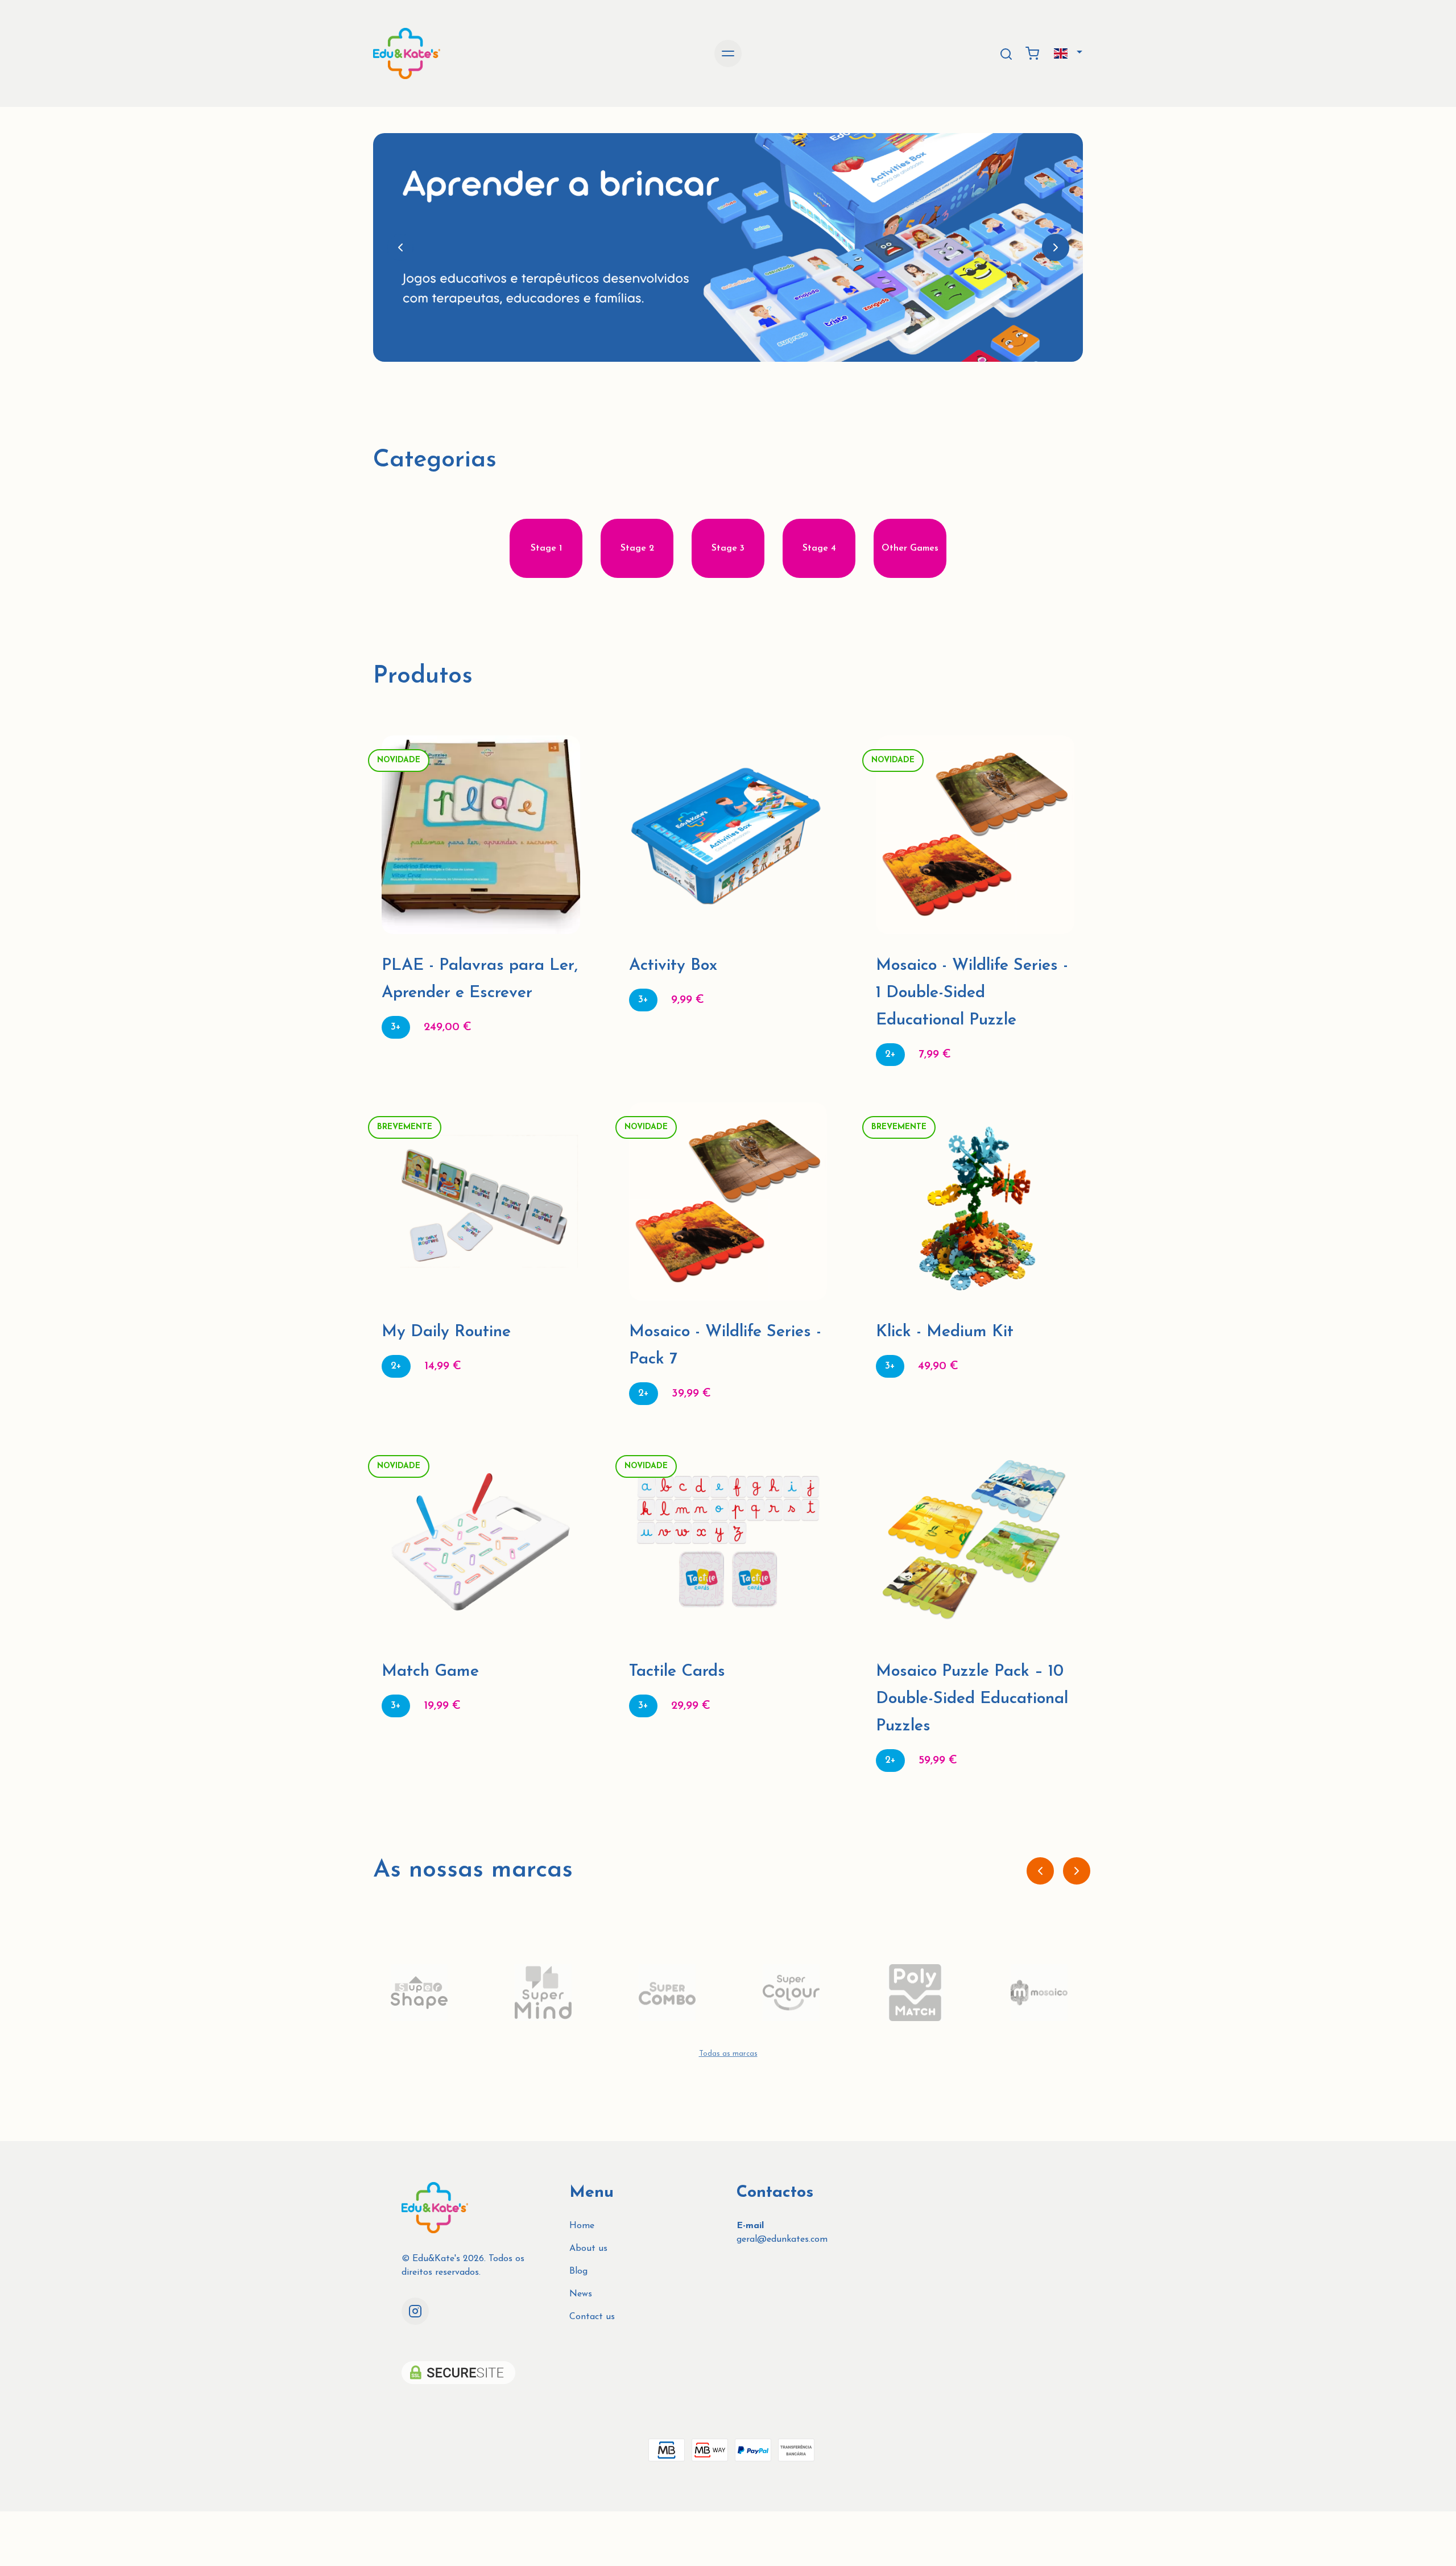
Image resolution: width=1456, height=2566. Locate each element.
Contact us (592, 2317)
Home (582, 2226)
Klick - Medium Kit (945, 1332)
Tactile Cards (677, 1672)
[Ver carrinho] (1032, 53)
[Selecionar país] (1068, 53)
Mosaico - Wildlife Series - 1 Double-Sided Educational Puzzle (972, 993)
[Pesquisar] (1006, 54)
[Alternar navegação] (728, 53)
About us (588, 2249)
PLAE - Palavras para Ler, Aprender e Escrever (480, 979)
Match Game (430, 1672)
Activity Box (673, 966)
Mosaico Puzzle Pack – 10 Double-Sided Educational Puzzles (972, 1699)
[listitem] (419, 1993)
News (581, 2294)
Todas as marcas (728, 2054)
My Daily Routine (446, 1332)
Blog (578, 2271)
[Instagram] (415, 2311)
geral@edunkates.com (782, 2239)
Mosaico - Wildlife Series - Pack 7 (725, 1346)
